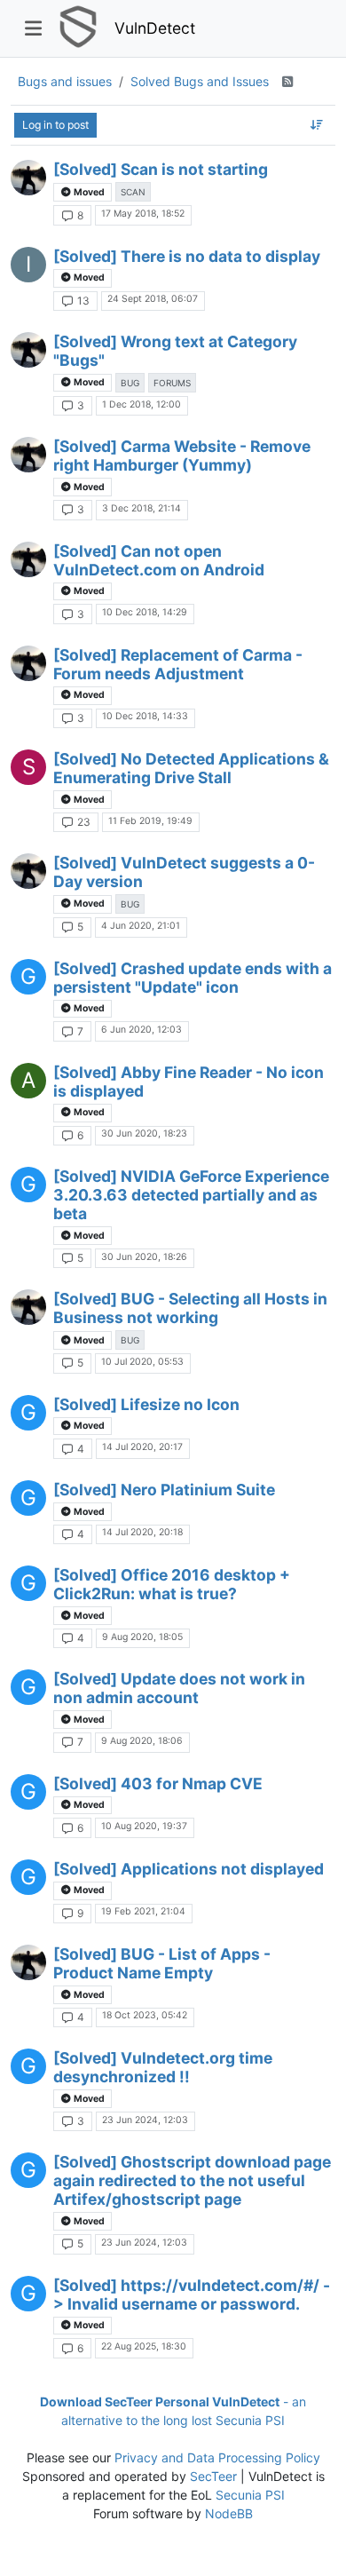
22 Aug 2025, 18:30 (144, 2346)
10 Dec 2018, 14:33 (145, 716)
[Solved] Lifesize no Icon (146, 1404)
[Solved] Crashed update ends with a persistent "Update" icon (193, 978)
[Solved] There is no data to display (187, 256)
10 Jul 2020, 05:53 (142, 1362)
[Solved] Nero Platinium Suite (164, 1490)
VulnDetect (155, 28)
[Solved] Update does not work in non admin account (179, 1688)
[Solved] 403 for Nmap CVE (158, 1783)
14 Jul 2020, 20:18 (142, 1532)
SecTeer (213, 2476)
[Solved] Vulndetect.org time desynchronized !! (163, 2067)
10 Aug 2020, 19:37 (144, 1826)
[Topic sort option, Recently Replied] (317, 125)
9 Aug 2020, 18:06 (142, 1741)
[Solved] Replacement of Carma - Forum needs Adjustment (178, 664)
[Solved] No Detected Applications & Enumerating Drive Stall (191, 768)
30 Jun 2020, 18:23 (144, 1133)
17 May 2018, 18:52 (143, 214)
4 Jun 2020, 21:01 (141, 926)
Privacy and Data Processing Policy (217, 2457)
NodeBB (229, 2513)
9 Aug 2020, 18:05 (142, 1637)
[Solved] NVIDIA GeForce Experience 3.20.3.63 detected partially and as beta (191, 1195)
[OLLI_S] (28, 178)
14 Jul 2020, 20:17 (142, 1447)
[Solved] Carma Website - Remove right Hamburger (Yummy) (182, 456)
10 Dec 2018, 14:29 (145, 612)
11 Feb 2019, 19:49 (150, 821)
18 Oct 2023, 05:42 (145, 2015)
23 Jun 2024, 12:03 (145, 2120)
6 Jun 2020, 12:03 (142, 1030)
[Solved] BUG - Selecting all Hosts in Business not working (190, 1308)
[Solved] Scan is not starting (161, 169)
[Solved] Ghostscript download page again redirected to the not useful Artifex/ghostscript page (192, 2180)
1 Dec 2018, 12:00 (142, 404)
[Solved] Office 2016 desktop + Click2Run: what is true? (172, 1584)
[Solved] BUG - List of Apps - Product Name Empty (162, 1963)
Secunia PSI (250, 2495)
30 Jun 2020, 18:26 (144, 1257)
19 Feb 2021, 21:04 (143, 1911)
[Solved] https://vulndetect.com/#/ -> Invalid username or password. (192, 2295)
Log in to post (55, 125)
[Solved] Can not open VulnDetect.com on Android (159, 560)
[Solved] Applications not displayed (189, 1869)
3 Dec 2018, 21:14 (142, 508)
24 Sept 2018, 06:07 (153, 299)
